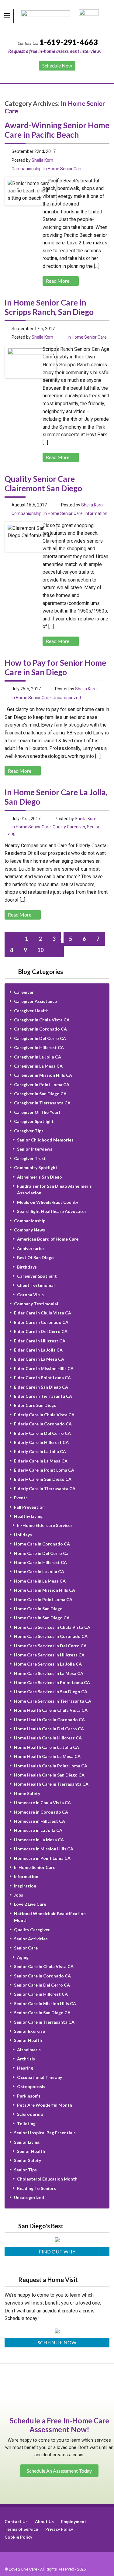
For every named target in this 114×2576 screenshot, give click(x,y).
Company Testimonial (36, 1304)
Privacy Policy (59, 2529)
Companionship (27, 169)
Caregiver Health (31, 1011)
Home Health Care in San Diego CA (49, 1775)
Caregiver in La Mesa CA (38, 1066)
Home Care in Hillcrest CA (40, 1562)
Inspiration (25, 1886)
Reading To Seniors (36, 2188)
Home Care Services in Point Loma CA (52, 1682)
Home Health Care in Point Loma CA (51, 1766)
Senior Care (26, 1948)
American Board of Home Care (48, 1239)
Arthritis (26, 2059)
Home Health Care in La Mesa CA (47, 1756)
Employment (74, 2521)
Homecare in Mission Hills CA (44, 1849)
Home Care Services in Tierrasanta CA (53, 1701)
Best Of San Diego (35, 1257)
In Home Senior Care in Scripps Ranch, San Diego (49, 307)
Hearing (25, 2068)
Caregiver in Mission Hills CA (43, 1075)
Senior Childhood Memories (45, 1140)
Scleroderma (30, 2114)
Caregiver (24, 992)
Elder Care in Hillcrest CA (40, 1341)
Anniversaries (31, 1248)
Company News (29, 1230)
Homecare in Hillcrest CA (40, 1821)
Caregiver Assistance (35, 1001)
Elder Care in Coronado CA (41, 1322)
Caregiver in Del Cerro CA (40, 1038)
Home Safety (27, 1793)
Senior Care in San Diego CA (42, 2013)
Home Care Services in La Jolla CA (48, 1664)
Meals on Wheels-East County (48, 1202)
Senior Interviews (35, 1149)
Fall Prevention (29, 1507)
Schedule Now (57, 2342)
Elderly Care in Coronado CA (43, 1424)
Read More (58, 281)
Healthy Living (28, 1516)
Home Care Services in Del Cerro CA (50, 1646)
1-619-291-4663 (69, 42)
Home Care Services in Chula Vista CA (52, 1627)
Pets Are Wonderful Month (45, 2105)
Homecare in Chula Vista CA (42, 1803)
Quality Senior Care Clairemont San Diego (43, 483)
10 (40, 950)
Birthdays (27, 1267)
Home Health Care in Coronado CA (49, 1720)
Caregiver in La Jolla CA (38, 1057)
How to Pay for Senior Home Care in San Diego (55, 667)
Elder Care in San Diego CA (41, 1387)
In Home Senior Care (63, 169)
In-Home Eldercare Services (45, 1525)
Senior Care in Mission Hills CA (45, 2003)
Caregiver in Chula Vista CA (42, 1020)
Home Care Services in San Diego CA (51, 1692)
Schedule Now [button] (57, 66)
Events (21, 1498)
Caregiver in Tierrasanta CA (42, 1103)
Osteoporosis (31, 2086)
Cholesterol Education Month (47, 2179)
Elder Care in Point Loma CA (42, 1378)
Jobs (19, 1895)
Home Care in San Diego (38, 1609)
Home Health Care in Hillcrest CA (48, 1738)
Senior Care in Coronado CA (42, 1976)
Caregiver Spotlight (34, 1121)
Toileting (26, 2124)
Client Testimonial (36, 1285)
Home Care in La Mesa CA (40, 1581)
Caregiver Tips (29, 1131)
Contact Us (16, 2521)
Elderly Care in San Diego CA (43, 1479)
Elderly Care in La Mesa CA (41, 1461)
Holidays (23, 1535)
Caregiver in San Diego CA (40, 1094)
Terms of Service (21, 2529)
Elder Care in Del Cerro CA (41, 1331)
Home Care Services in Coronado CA (51, 1636)
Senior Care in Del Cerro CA (42, 1985)
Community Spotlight (36, 1167)
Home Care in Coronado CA (42, 1544)
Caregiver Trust (30, 1158)
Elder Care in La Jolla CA (38, 1350)
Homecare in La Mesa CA (39, 1840)
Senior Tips (25, 2170)
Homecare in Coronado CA (41, 1812)
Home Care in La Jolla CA (39, 1571)
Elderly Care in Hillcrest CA (41, 1442)
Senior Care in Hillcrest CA (41, 1994)
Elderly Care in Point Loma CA (44, 1470)
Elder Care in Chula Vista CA (43, 1313)
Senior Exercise (29, 2031)
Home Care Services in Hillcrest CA (49, 1655)
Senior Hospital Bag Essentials (45, 2133)
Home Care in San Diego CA (42, 1618)
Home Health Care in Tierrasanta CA (51, 1784)
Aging (23, 1957)
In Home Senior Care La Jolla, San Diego (56, 797)
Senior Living (27, 2142)
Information (96, 513)
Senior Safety (28, 2160)
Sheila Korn (42, 160)
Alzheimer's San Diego (40, 1177)
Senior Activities (31, 1939)
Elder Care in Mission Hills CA (44, 1368)
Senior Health (28, 2040)
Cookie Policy (18, 2537)
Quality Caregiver (69, 827)
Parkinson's (29, 2096)
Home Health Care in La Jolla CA (47, 1747)
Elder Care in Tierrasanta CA (43, 1396)
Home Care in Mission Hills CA (45, 1590)
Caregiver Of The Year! (37, 1112)
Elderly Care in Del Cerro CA (42, 1433)
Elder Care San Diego (35, 1405)
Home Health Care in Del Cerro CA (49, 1729)
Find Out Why (57, 2251)
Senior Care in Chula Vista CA (44, 1966)
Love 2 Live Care (30, 1904)
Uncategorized (67, 698)
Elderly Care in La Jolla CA (40, 1451)
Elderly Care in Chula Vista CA (44, 1415)
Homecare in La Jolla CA (38, 1830)
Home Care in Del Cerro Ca (41, 1553)
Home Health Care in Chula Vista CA (51, 1710)
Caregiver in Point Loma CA (42, 1084)
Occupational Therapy (40, 2077)
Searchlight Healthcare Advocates (52, 1211)
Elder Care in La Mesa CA (39, 1359)
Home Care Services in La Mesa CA (49, 1673)
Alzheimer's (29, 2050)
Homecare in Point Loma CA (42, 1858)
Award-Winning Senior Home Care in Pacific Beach (57, 130)
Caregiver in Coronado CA (40, 1029)
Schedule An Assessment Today (59, 2470)
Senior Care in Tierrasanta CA (44, 2022)
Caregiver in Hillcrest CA (39, 1047)
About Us (44, 2521)
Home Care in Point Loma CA (43, 1599)
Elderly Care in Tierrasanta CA (45, 1488)
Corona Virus (30, 1295)
